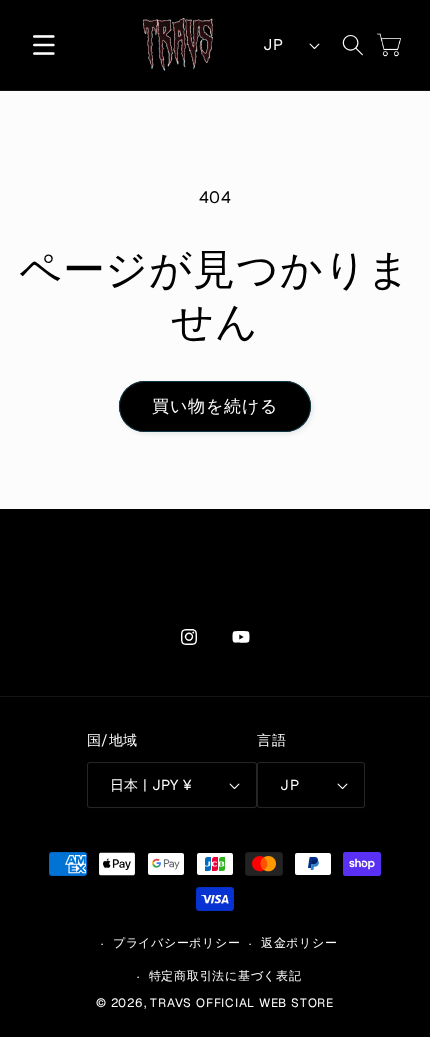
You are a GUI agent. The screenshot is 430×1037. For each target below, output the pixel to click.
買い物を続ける (215, 406)
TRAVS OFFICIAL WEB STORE (241, 1003)
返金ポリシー (299, 943)
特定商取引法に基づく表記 (225, 976)
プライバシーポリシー (177, 943)
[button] (44, 45)
